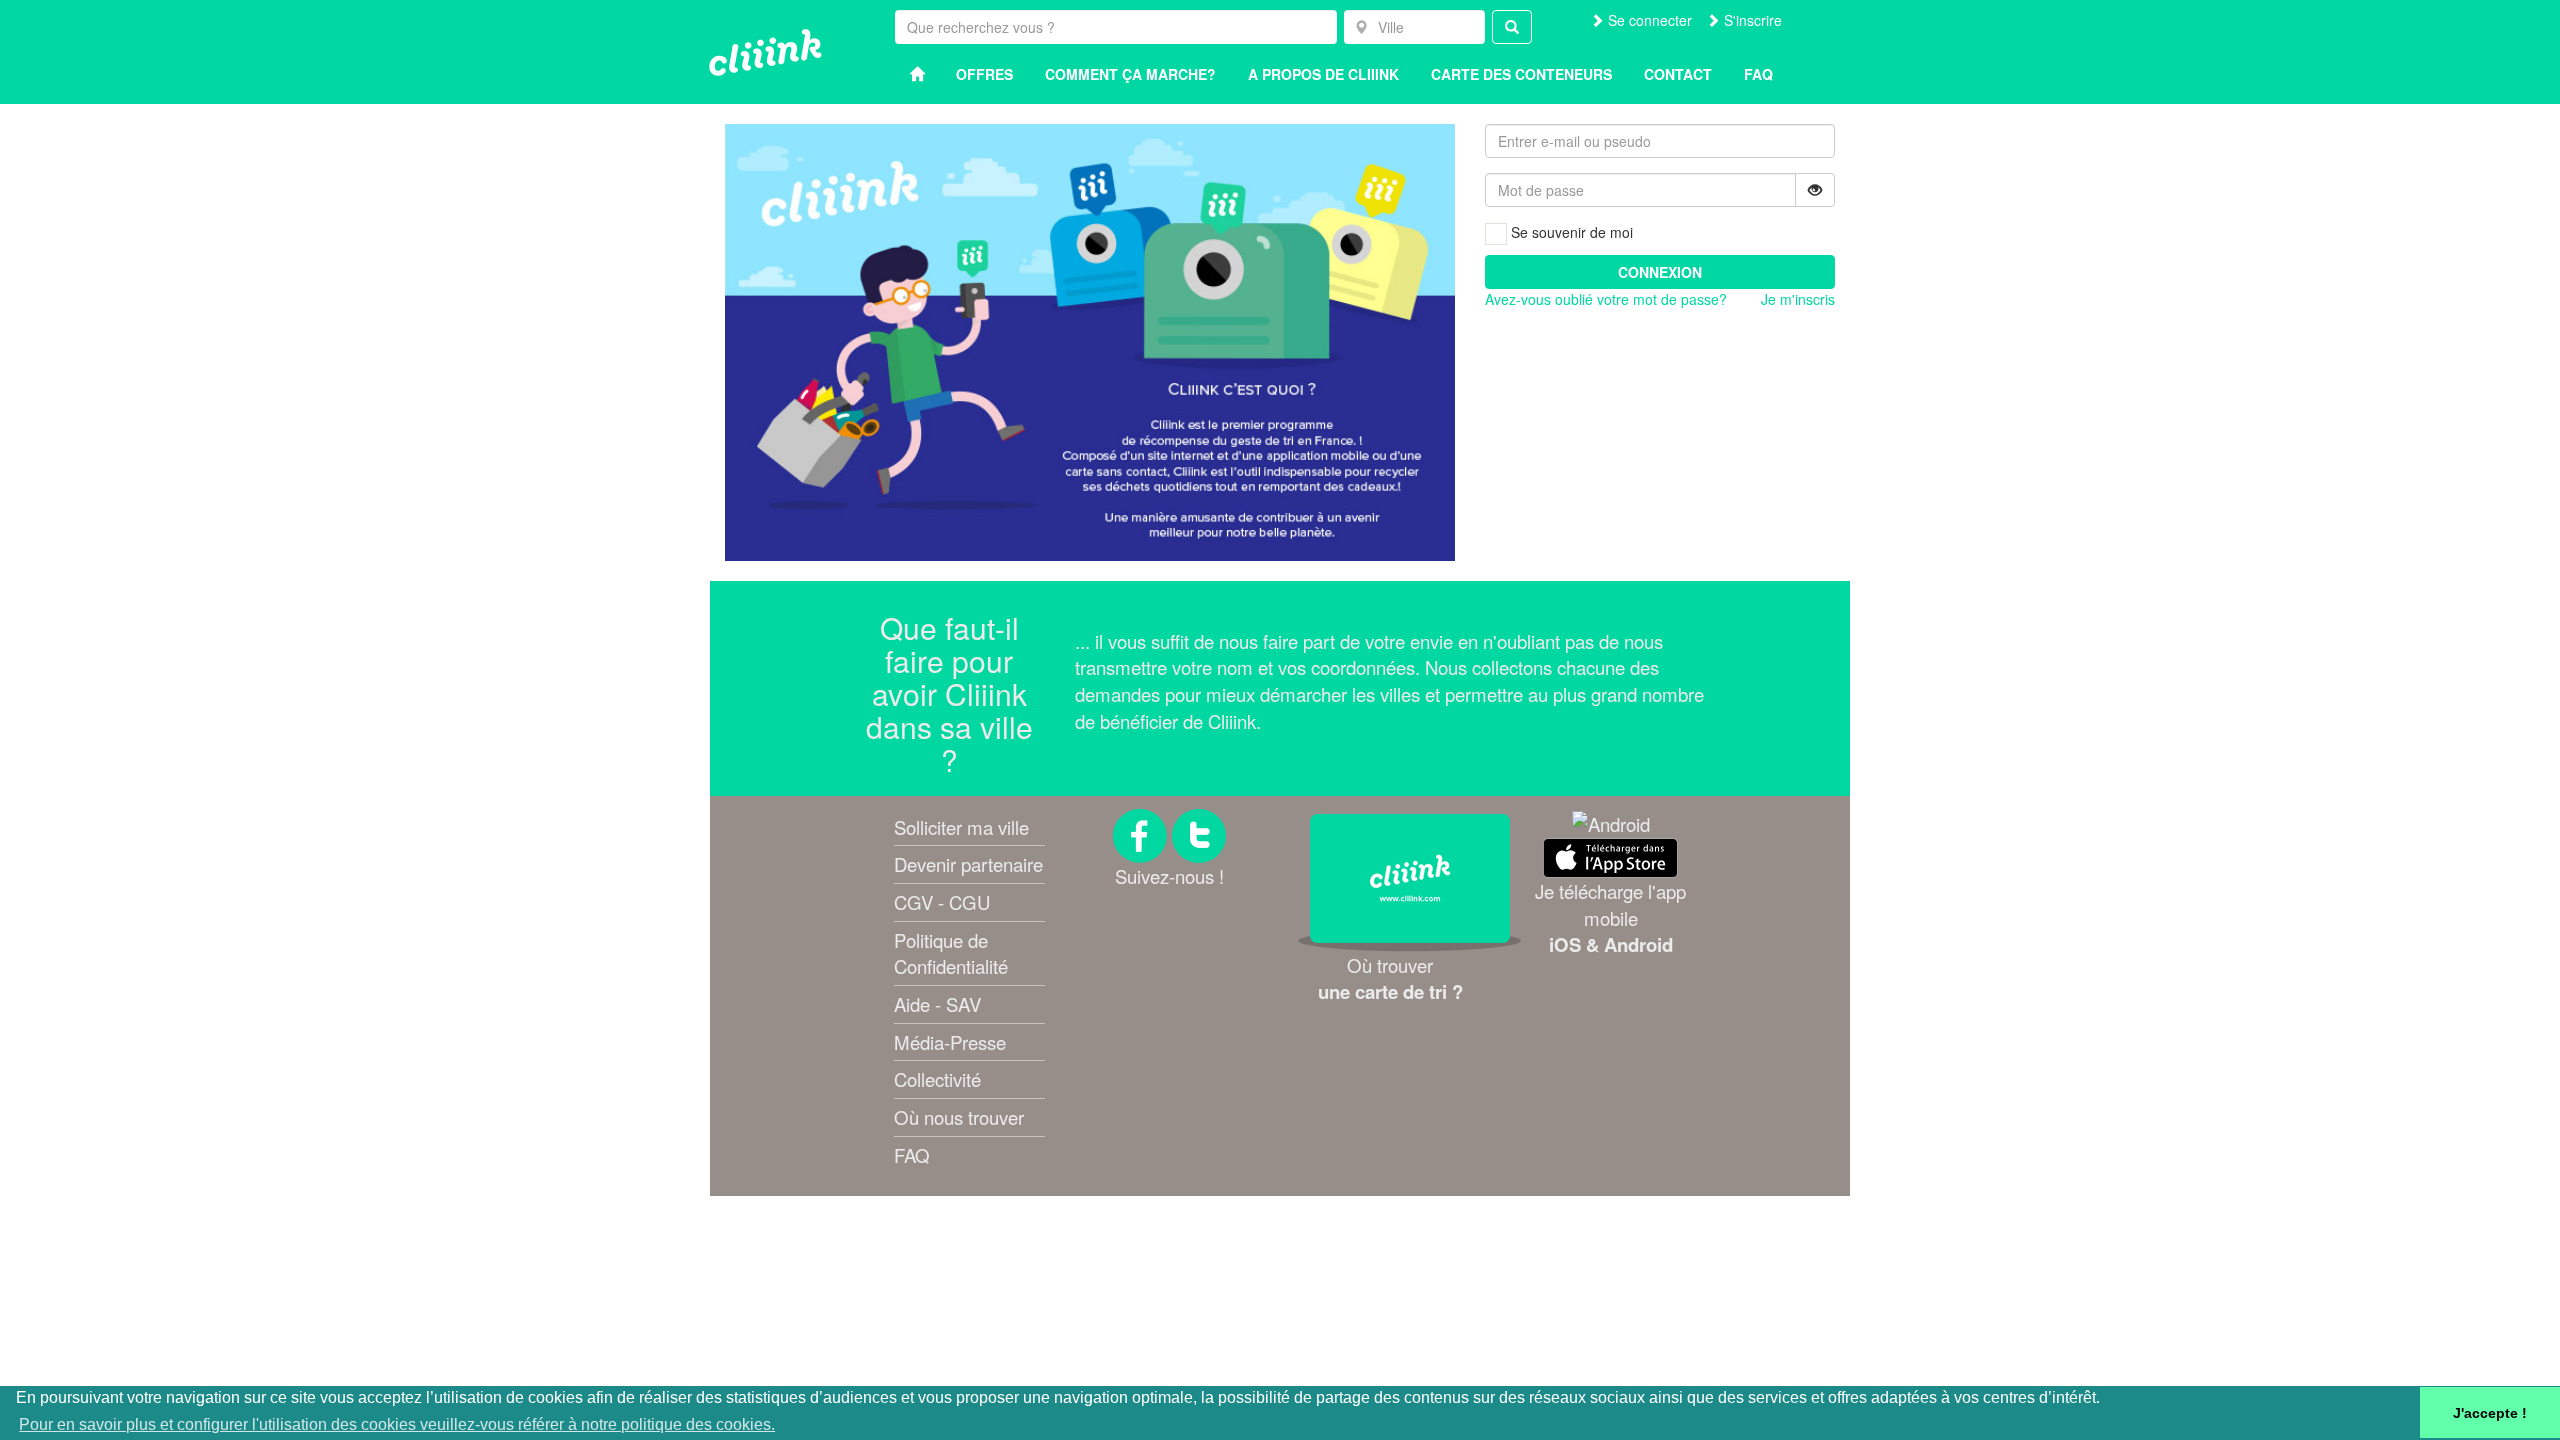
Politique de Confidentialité (951, 953)
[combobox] (1414, 27)
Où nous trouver (959, 1117)
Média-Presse (950, 1042)
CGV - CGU (942, 902)
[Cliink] (765, 52)
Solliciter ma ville (961, 827)
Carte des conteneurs (1521, 74)
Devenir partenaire (968, 864)
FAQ (912, 1155)
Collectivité (937, 1079)
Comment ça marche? (1130, 74)
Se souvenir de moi (1570, 232)
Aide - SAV (937, 1004)
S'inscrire (1751, 20)
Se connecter (1648, 20)
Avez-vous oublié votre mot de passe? (1606, 299)
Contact (1678, 74)
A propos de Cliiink (1323, 74)
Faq (1758, 74)
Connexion (1660, 272)
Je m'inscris (1798, 299)
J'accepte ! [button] (2490, 1413)
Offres (984, 74)
